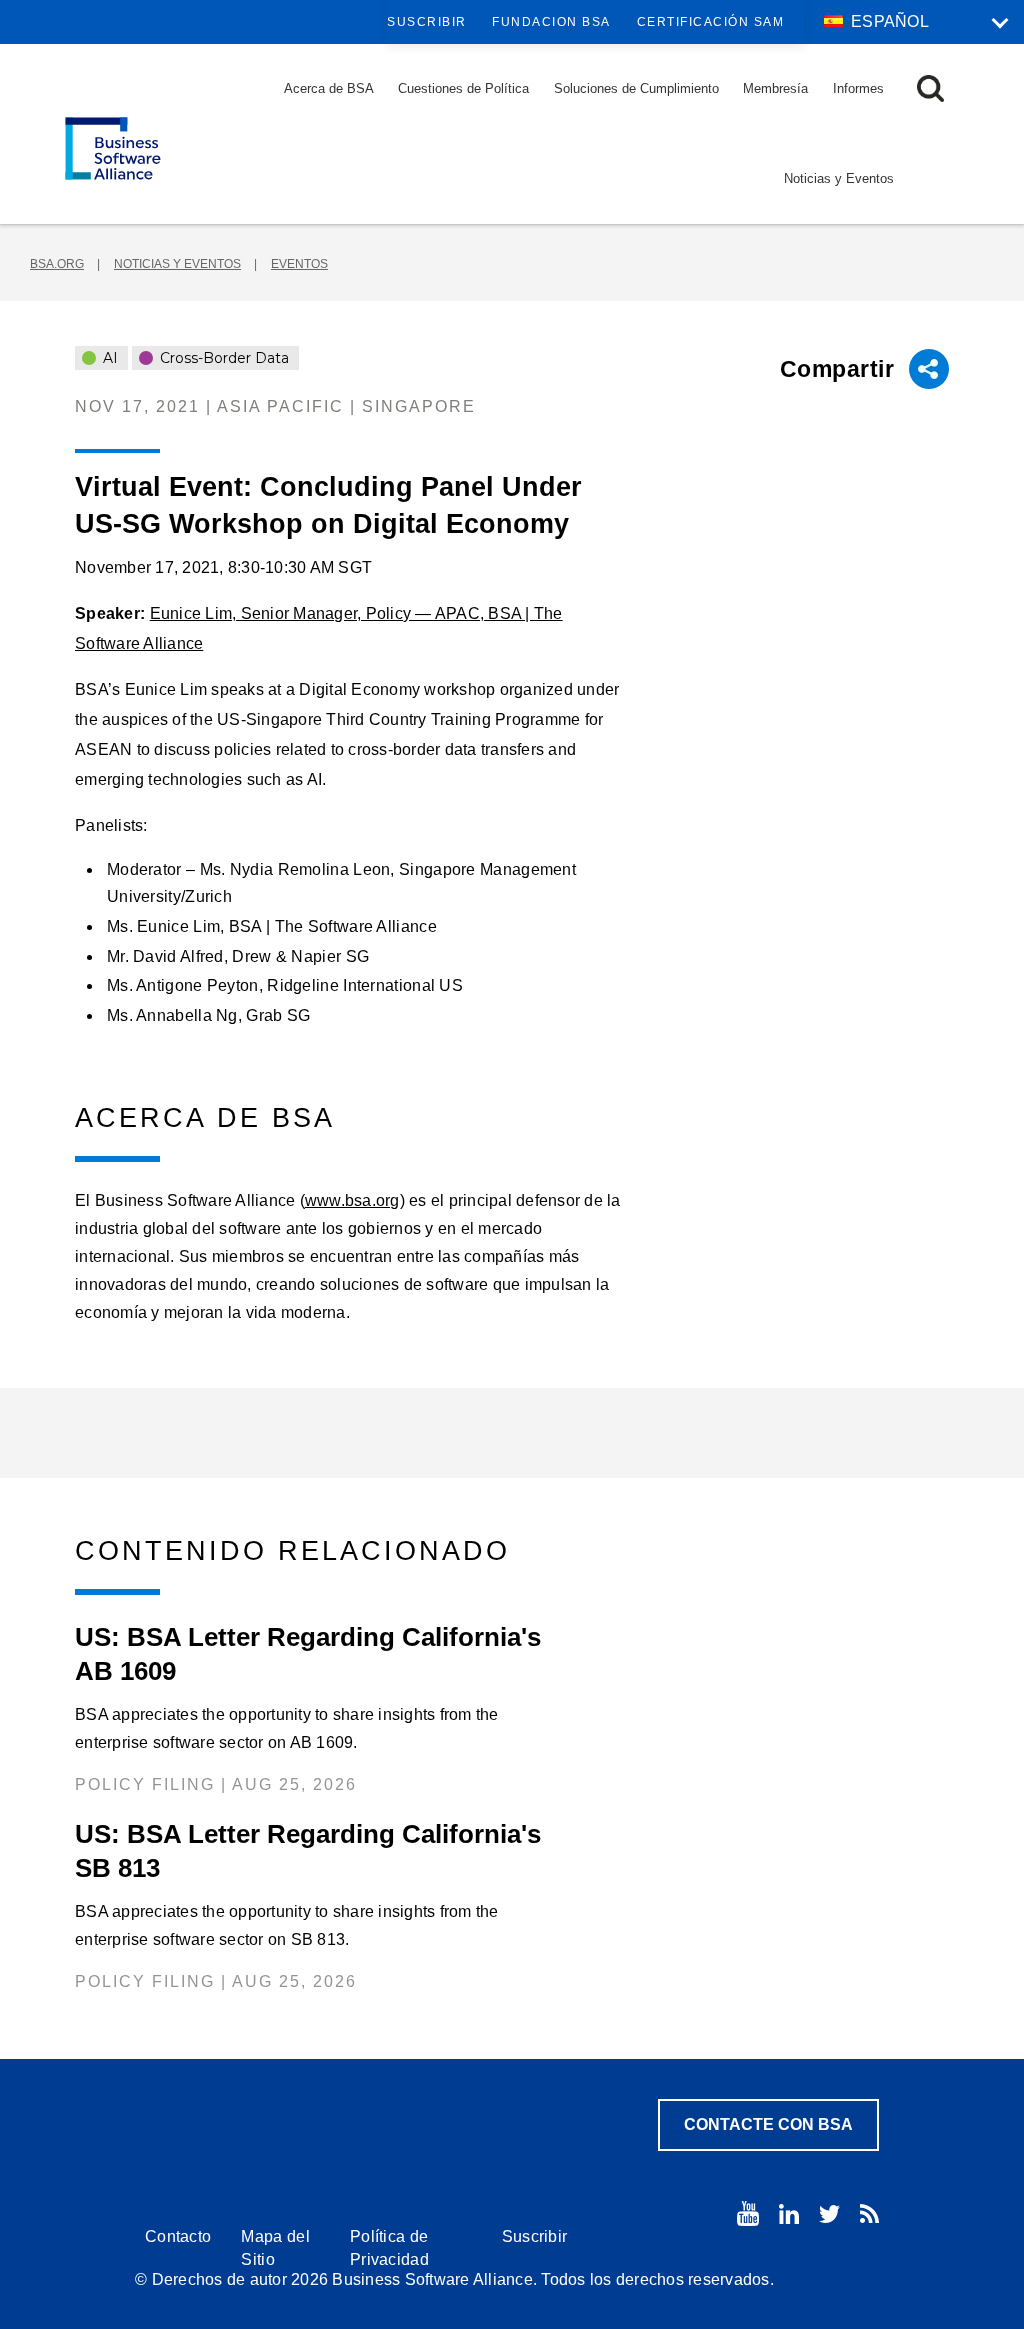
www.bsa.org (352, 1200)
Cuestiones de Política (463, 88)
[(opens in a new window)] (748, 2213)
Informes (858, 88)
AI (108, 358)
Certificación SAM (711, 22)
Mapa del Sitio (275, 2248)
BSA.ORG (57, 264)
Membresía (775, 88)
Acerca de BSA (329, 88)
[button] (930, 88)
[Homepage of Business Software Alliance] (113, 148)
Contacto (178, 2236)
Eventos (299, 264)
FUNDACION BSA (551, 22)
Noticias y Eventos (839, 178)
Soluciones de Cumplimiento (636, 88)
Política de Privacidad (389, 2248)
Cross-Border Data (222, 358)
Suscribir (427, 22)
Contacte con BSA (768, 2124)
